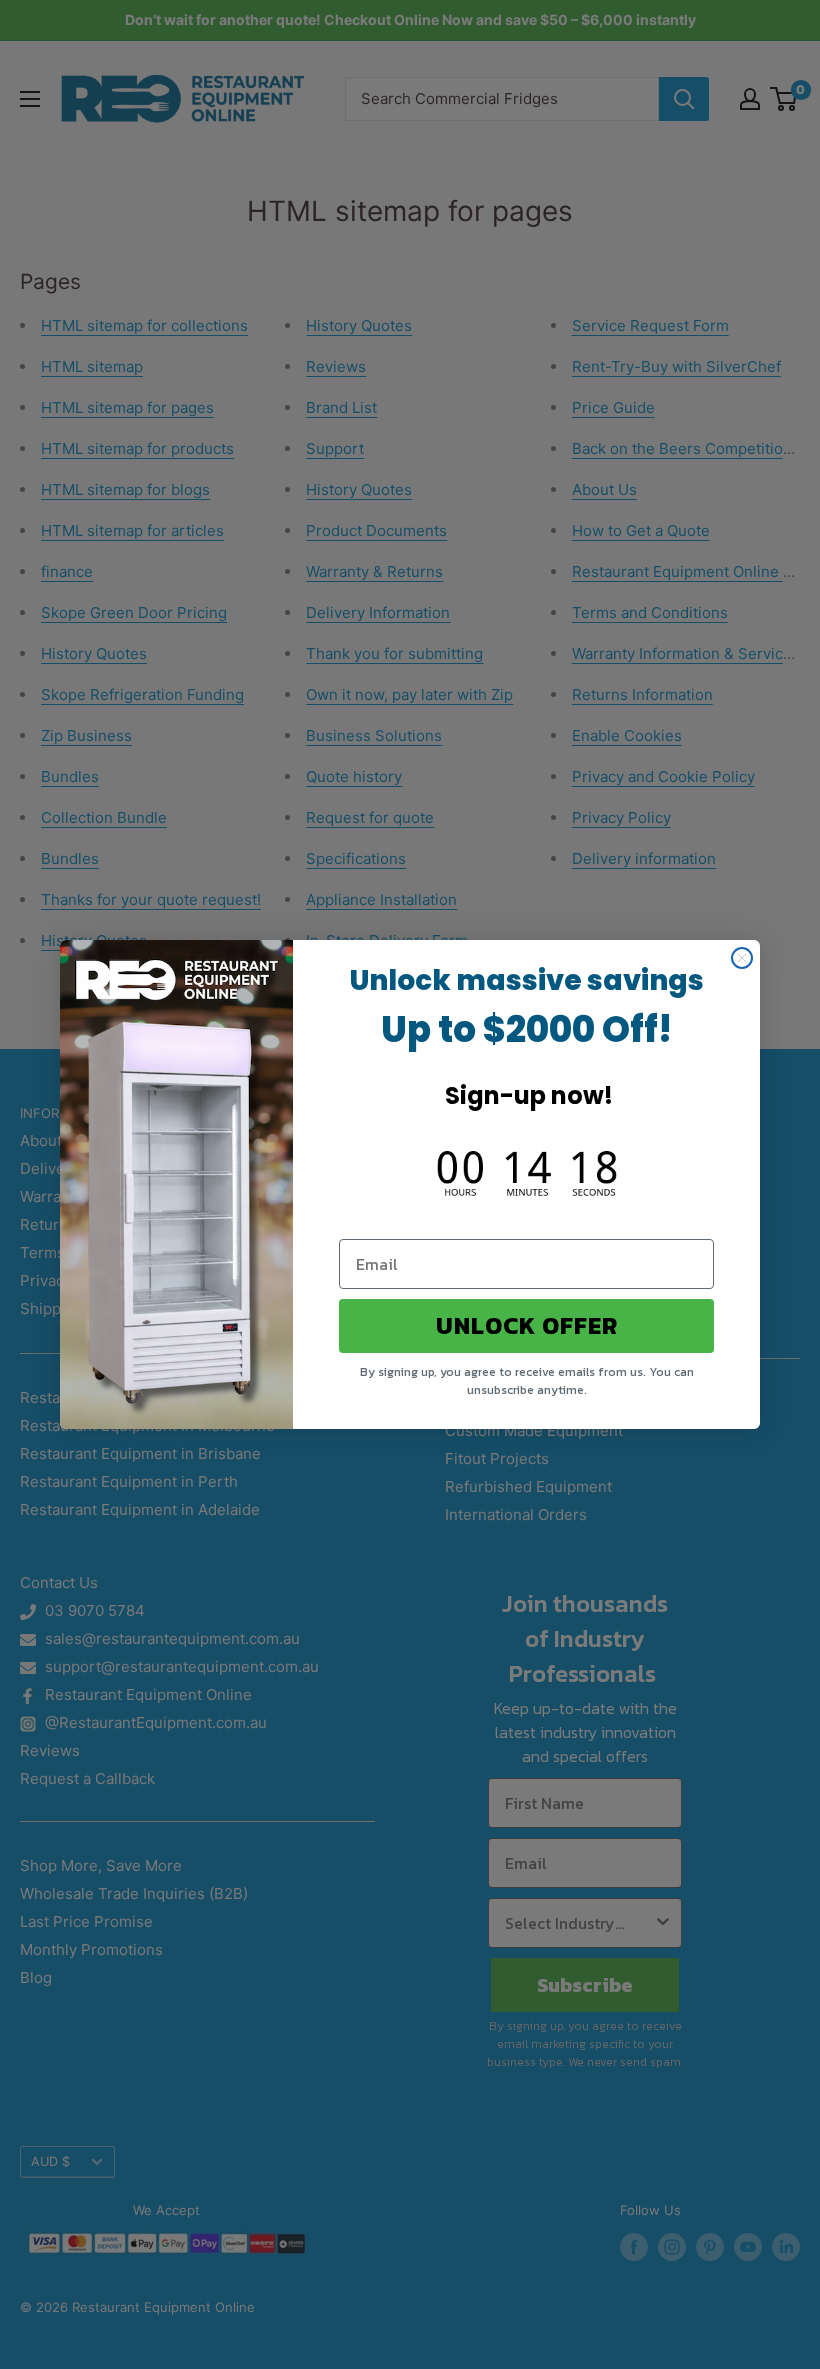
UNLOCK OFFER (527, 1325)
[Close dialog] (742, 958)
